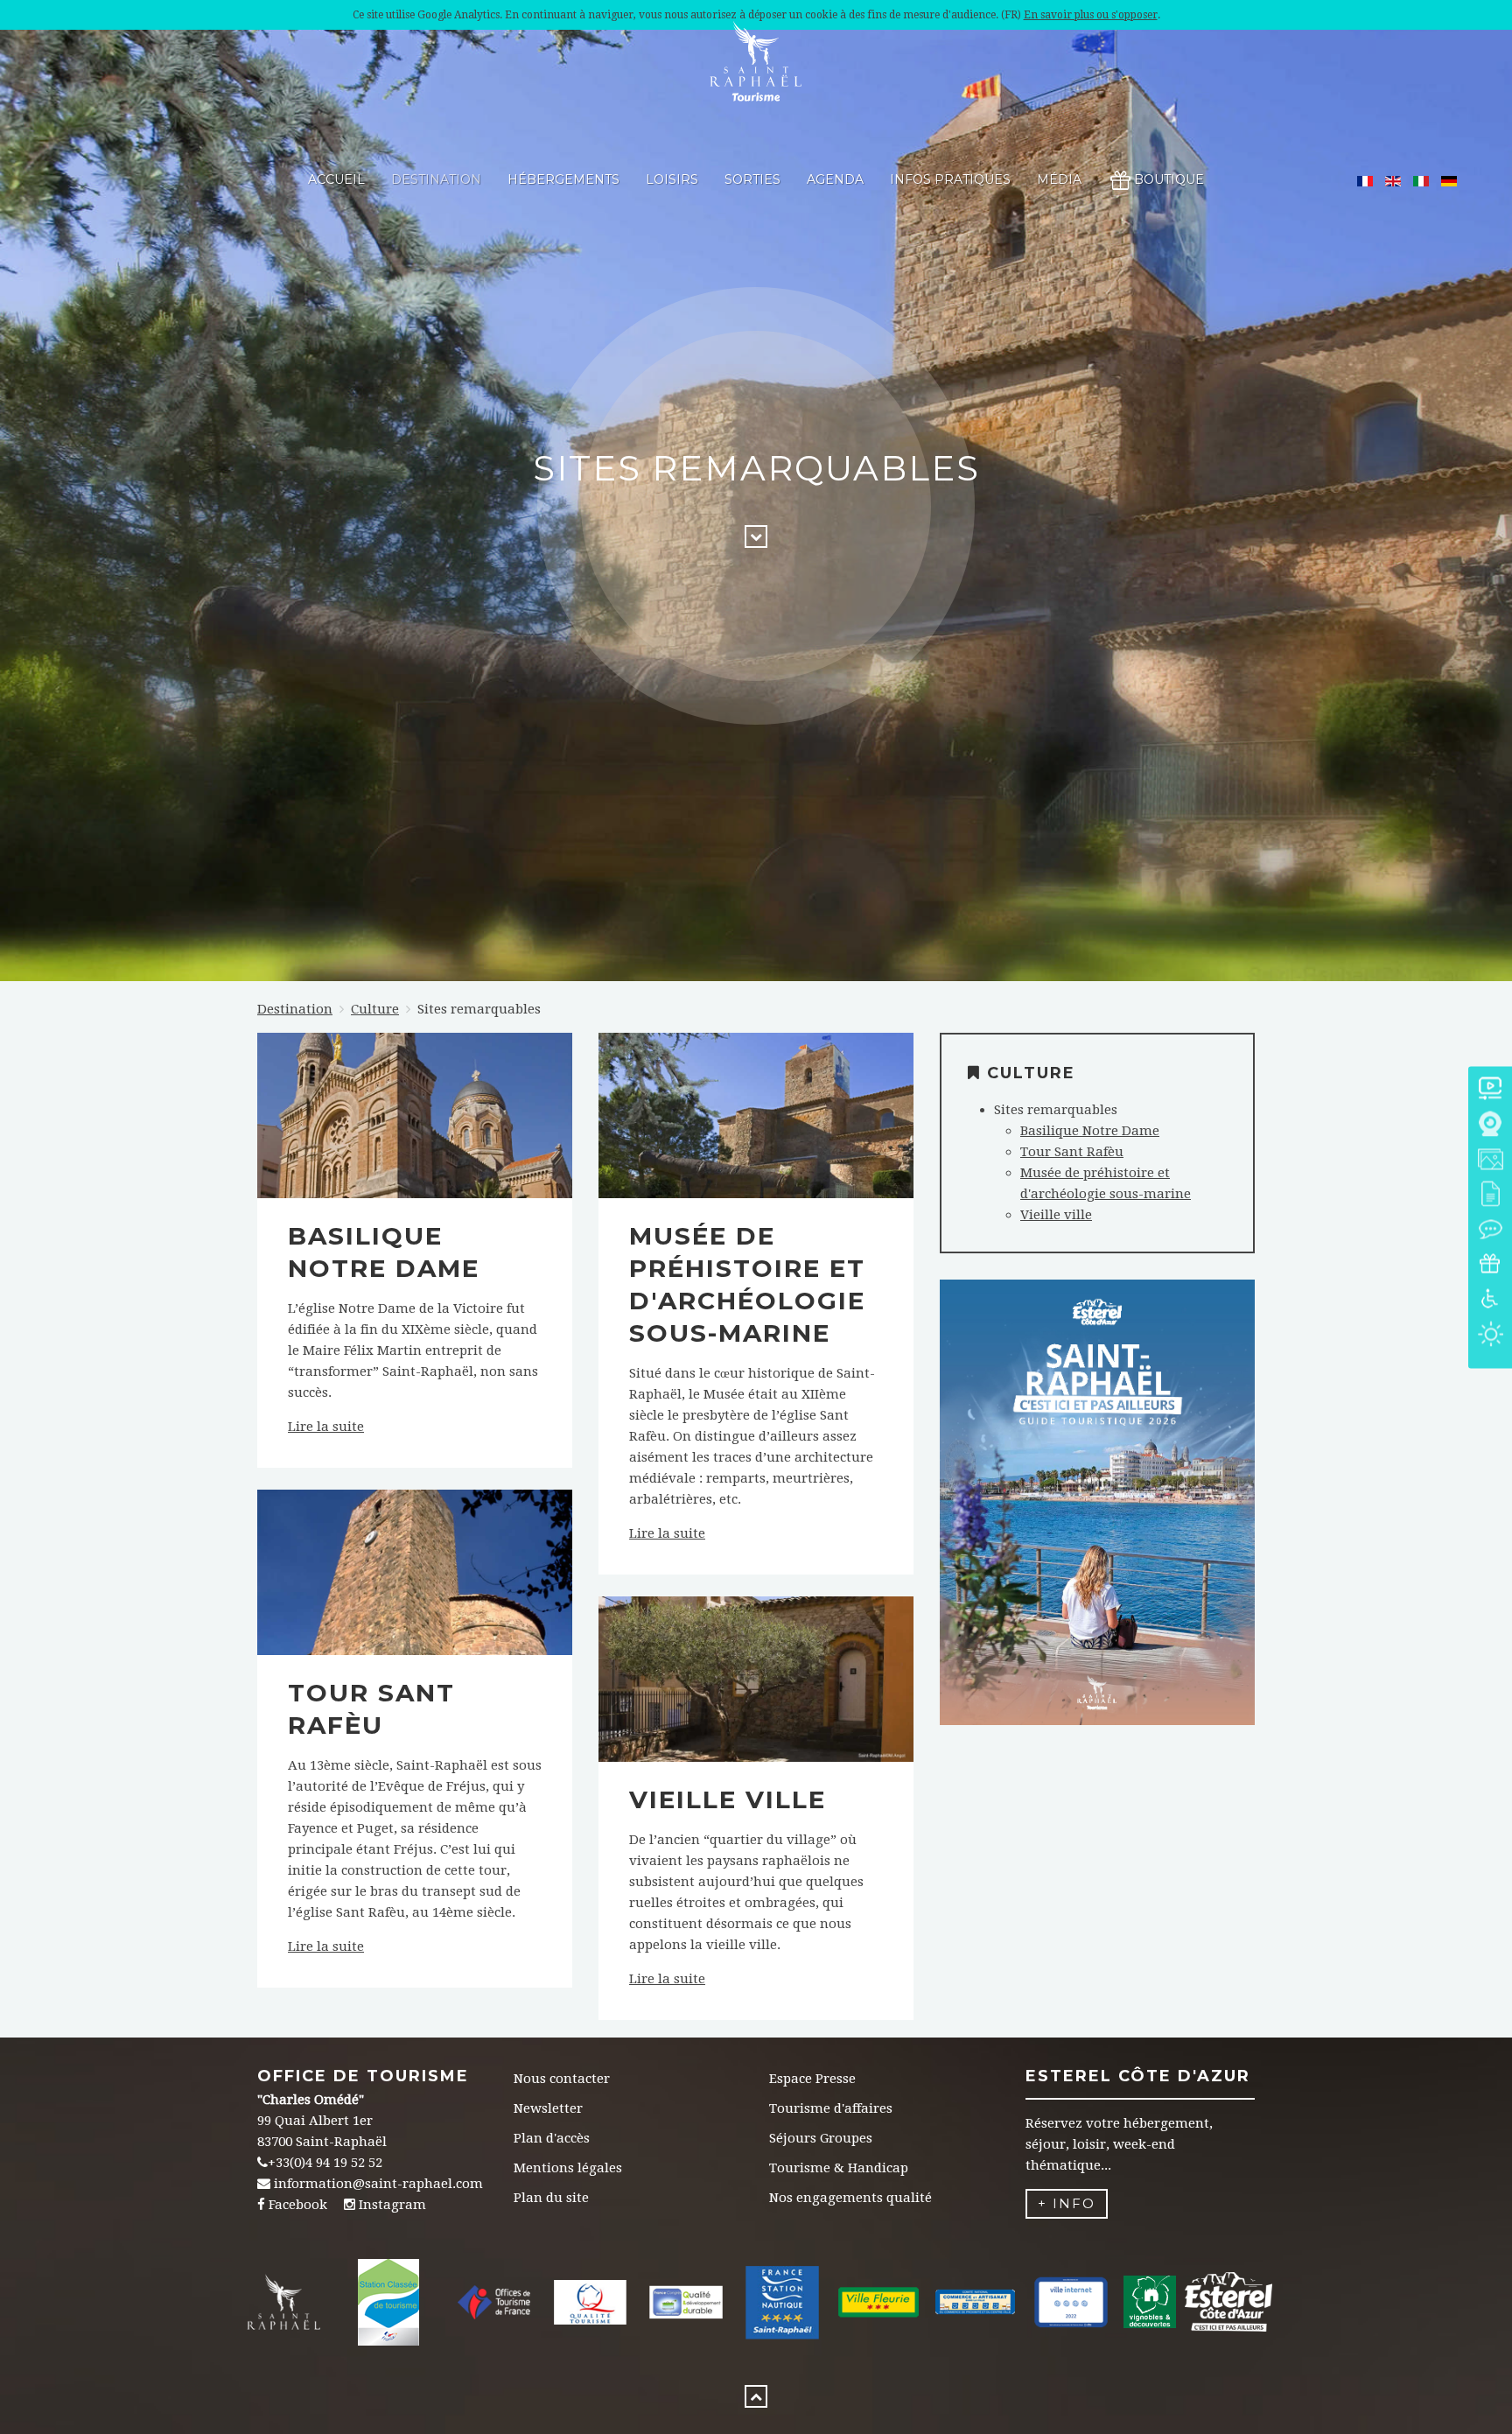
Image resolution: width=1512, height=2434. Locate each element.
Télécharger (1097, 1532)
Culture (375, 1009)
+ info (1067, 2203)
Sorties (752, 179)
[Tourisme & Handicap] (1490, 1300)
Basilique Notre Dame (1090, 1131)
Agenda (835, 179)
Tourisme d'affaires (831, 2108)
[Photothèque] (1490, 1160)
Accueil (336, 179)
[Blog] (1490, 1230)
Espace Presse (812, 2079)
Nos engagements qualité (850, 2198)
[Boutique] (1490, 1265)
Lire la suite (326, 1427)
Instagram (392, 2205)
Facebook (298, 2205)
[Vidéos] (1490, 1090)
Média (1059, 179)
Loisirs (672, 179)
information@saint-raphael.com (378, 2184)
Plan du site (551, 2198)
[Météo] (1490, 1335)
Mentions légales (568, 2168)
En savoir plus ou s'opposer (1091, 15)
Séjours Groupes (821, 2138)
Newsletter (548, 2108)
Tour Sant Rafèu (1072, 1152)
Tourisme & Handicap (839, 2168)
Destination (436, 179)
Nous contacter (562, 2079)
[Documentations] (1490, 1195)
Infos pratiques (950, 179)
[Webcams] (1490, 1125)
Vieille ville (728, 1799)
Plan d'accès (552, 2138)
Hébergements (563, 179)
